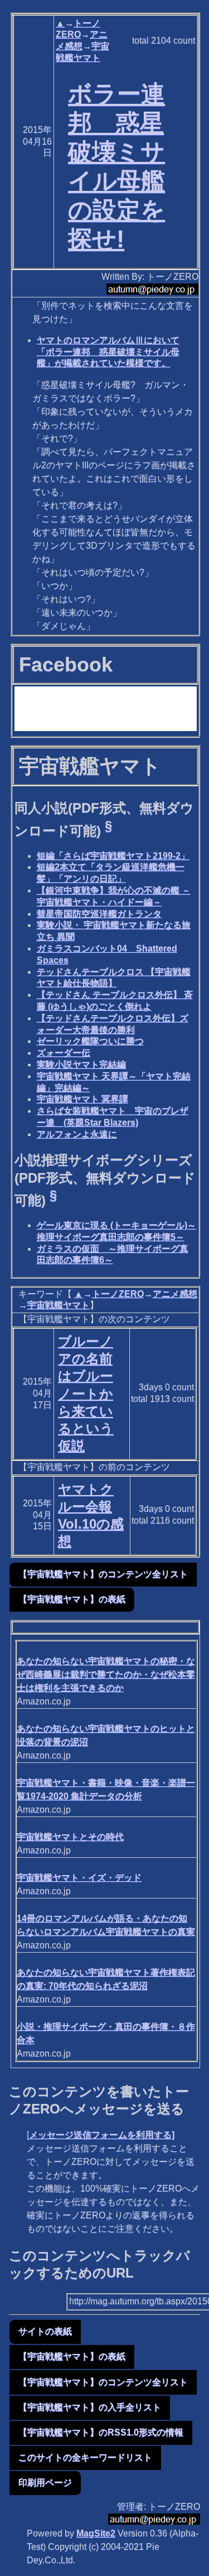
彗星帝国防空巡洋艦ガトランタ (99, 914)
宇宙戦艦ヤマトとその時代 (70, 1837)
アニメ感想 (175, 1294)
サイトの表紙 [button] (45, 2331)
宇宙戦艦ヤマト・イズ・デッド (79, 1878)
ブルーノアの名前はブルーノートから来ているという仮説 (86, 1393)
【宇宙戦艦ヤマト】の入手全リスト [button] (90, 2407)
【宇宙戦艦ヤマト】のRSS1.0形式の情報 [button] (101, 2432)
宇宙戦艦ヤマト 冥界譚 (82, 1099)
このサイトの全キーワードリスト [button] (85, 2457)
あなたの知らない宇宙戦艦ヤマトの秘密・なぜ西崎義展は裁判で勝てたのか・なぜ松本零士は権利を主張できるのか (106, 1674)
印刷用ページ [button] (45, 2483)
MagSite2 (96, 2533)
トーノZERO (118, 1294)
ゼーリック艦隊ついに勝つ (90, 1041)
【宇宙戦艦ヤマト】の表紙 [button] (72, 1599)
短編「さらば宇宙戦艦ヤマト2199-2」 (113, 856)
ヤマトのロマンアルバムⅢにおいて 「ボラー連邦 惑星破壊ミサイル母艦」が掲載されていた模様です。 (108, 352)
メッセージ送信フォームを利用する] (102, 2135)
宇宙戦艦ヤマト (59, 1305)
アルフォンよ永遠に (77, 1134)
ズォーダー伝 (64, 1053)
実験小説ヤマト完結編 (81, 1064)
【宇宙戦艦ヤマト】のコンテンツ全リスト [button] (103, 1574)
